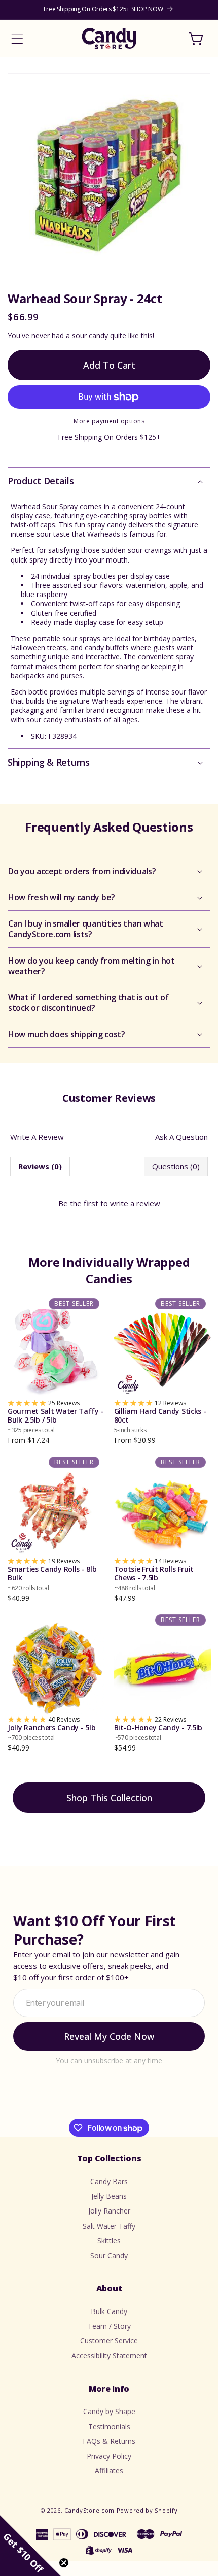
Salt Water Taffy (109, 2226)
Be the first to (109, 1203)
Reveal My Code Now (109, 2036)
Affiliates (109, 2471)
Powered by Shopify (147, 2510)
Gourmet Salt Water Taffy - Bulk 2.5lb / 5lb (56, 1421)
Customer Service (109, 2341)
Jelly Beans (109, 2196)
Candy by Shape (109, 2411)
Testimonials (109, 2426)
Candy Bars (109, 2181)
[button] (17, 39)
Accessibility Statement (109, 2355)
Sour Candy (109, 2255)
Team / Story (109, 2326)
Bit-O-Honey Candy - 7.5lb (158, 1732)
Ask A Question (181, 1137)
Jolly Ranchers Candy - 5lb (51, 1732)
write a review (135, 1203)
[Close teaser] (64, 2563)
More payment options (109, 421)
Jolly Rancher (109, 2211)
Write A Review (37, 1137)
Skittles (109, 2241)
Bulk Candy (109, 2311)
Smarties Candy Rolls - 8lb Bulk (52, 1578)
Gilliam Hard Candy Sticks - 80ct (160, 1421)
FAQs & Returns (109, 2441)
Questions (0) (176, 1166)
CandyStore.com (89, 2510)
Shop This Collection (109, 1798)
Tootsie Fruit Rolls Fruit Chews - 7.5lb (154, 1578)
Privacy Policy (109, 2456)
